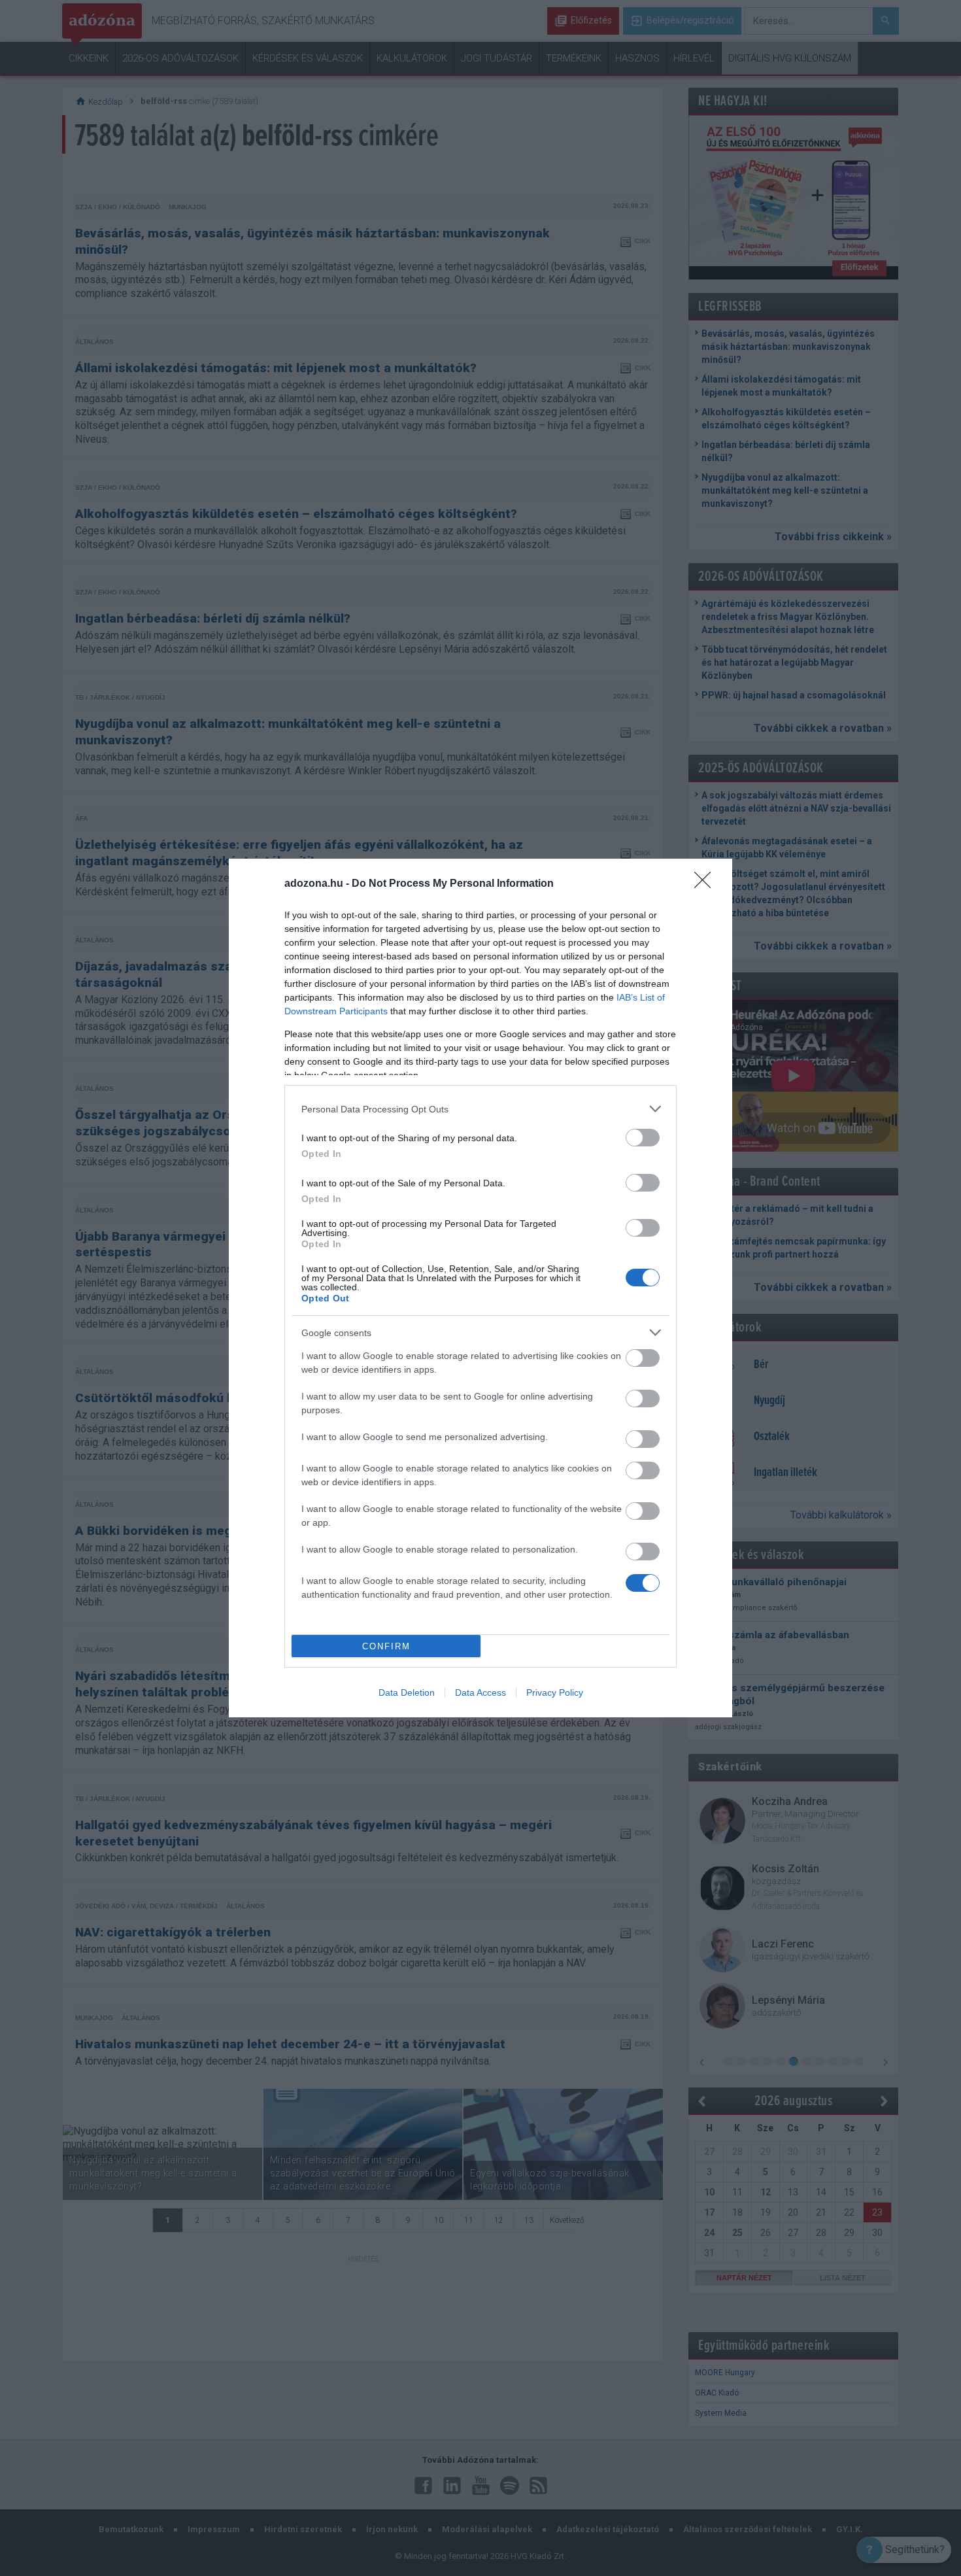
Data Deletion (407, 1692)
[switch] (643, 1138)
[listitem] (480, 1109)
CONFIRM (386, 1646)
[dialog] (480, 1288)
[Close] (707, 884)
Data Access (480, 1692)
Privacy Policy (555, 1692)
